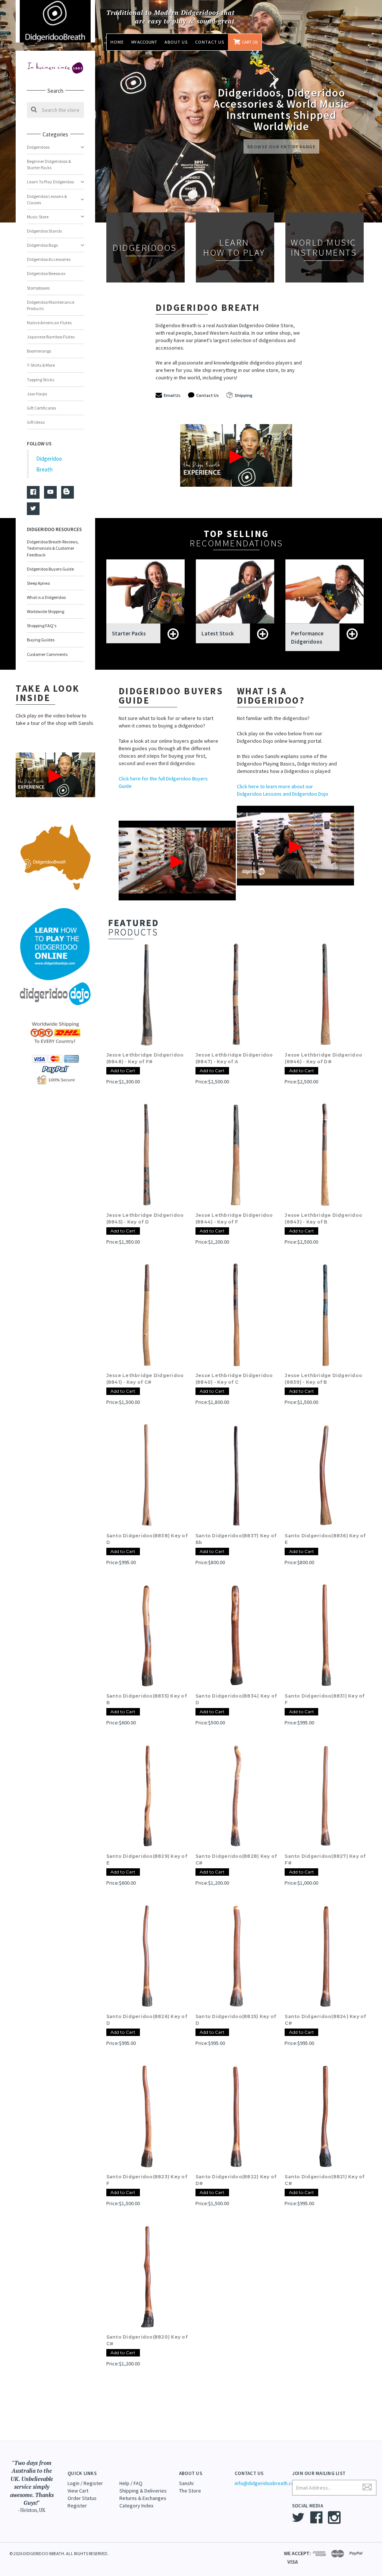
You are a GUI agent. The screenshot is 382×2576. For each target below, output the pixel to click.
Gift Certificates (41, 408)
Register (77, 2506)
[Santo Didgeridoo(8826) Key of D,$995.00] (147, 1956)
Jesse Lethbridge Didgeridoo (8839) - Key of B (323, 1379)
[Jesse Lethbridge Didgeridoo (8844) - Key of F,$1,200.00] (236, 1155)
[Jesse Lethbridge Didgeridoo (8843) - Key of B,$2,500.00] (325, 1155)
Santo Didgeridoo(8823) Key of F (147, 2180)
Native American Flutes (49, 323)
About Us (176, 42)
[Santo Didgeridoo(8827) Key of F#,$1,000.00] (325, 1796)
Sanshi (186, 2483)
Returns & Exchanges (143, 2498)
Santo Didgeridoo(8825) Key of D (236, 2020)
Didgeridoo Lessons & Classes (47, 199)
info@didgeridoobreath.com (267, 2483)
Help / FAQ (131, 2483)
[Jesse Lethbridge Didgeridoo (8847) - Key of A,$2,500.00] (236, 994)
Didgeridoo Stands (44, 231)
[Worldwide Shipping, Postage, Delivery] (55, 1032)
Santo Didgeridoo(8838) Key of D (147, 1539)
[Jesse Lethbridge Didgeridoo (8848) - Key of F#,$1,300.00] (147, 994)
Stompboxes (38, 288)
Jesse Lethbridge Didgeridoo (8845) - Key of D (145, 1218)
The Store (190, 2491)
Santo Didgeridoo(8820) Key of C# (147, 2340)
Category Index (136, 2506)
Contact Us (210, 42)
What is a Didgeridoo (46, 597)
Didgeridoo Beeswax (46, 273)
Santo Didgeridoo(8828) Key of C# (236, 1860)
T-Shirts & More (41, 365)
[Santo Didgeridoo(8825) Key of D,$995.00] (236, 1956)
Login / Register (85, 2483)
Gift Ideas (36, 422)
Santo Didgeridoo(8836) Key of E (325, 1539)
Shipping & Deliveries (143, 2491)
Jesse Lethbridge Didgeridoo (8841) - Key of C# (145, 1379)
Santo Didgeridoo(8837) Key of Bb (236, 1539)
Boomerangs (39, 351)
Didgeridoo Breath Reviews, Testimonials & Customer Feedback (53, 548)
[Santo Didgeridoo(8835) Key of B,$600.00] (147, 1635)
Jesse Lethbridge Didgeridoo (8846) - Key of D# (323, 1058)
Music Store (38, 217)
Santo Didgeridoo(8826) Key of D (147, 2020)
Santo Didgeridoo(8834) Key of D (236, 1699)
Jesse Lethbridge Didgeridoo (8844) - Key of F (234, 1218)
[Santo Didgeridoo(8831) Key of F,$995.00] (325, 1635)
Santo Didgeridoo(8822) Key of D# (236, 2180)
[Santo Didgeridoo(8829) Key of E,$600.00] (147, 1796)
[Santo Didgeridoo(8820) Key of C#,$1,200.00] (147, 2276)
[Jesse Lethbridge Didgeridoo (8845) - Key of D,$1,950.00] (147, 1155)
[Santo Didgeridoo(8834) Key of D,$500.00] (236, 1635)
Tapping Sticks (40, 380)
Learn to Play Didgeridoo (50, 182)
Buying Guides (41, 640)
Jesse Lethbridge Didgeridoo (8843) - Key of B (323, 1218)
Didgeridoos (38, 147)
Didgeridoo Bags (42, 245)
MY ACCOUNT (144, 42)
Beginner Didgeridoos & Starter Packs (49, 164)
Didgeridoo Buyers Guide (50, 569)
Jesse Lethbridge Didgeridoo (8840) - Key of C (234, 1379)
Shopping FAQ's (42, 626)
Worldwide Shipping (46, 611)
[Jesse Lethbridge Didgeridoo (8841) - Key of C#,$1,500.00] (147, 1315)
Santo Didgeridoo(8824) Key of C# (325, 2020)
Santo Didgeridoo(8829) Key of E (147, 1860)
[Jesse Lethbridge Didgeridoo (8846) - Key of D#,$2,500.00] (325, 994)
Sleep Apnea (38, 583)
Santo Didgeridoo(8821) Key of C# (325, 2180)
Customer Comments (47, 654)
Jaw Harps (37, 394)
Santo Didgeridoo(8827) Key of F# (325, 1860)
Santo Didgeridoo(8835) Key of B (147, 1699)
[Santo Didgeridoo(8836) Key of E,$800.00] (325, 1475)
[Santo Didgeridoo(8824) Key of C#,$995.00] (325, 1956)
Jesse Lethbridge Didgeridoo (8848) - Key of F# (145, 1058)
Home (117, 42)
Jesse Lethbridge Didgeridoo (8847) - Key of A (234, 1058)
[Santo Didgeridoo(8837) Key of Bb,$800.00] (236, 1475)
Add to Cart (123, 1071)
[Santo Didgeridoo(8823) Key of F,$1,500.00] (147, 2116)
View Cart (78, 2491)
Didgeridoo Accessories (49, 259)
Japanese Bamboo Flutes (51, 337)
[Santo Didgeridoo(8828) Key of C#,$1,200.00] (236, 1796)
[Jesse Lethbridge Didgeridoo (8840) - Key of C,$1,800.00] (236, 1315)
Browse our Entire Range (281, 147)
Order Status (82, 2498)
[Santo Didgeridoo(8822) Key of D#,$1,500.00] (236, 2116)
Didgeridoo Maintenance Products (51, 305)
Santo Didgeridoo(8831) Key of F (325, 1699)
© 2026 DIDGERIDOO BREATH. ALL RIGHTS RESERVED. (59, 2553)
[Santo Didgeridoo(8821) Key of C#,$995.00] (325, 2116)
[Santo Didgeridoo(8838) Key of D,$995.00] (147, 1475)
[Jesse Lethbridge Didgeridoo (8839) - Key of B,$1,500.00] (325, 1315)
